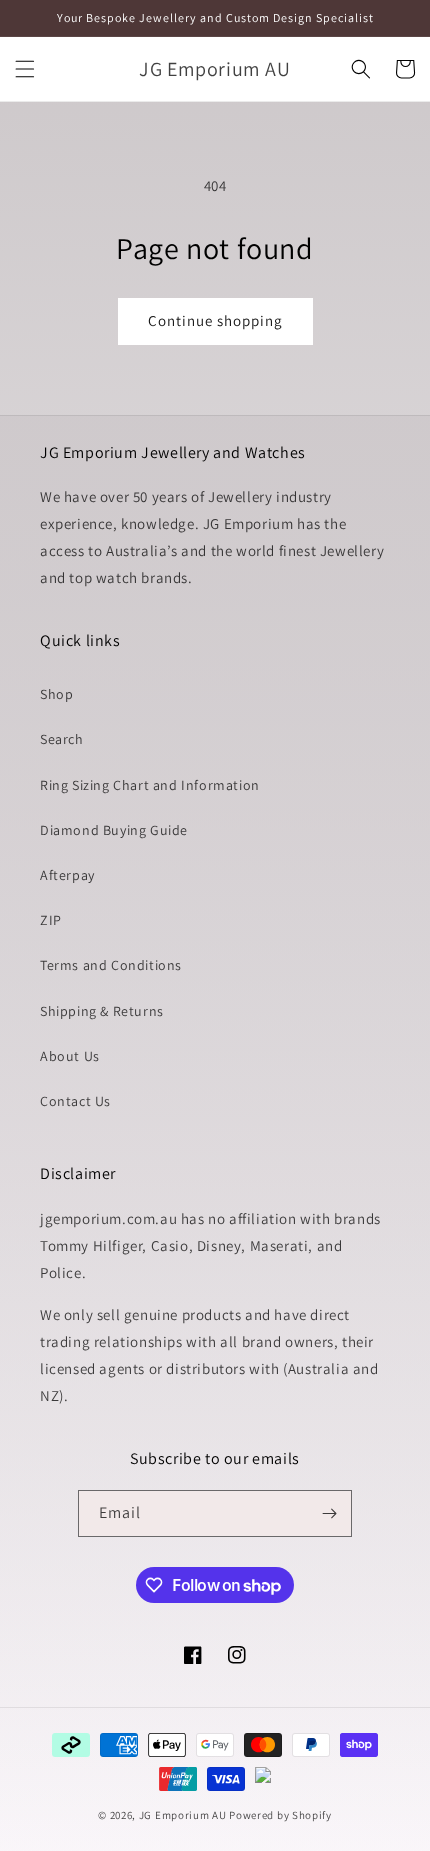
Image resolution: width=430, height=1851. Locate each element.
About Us (70, 1056)
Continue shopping (215, 320)
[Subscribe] (329, 1513)
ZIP (51, 920)
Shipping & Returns (102, 1011)
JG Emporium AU (183, 1815)
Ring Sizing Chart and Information (150, 785)
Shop (56, 694)
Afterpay (67, 875)
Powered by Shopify (280, 1815)
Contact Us (75, 1101)
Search (62, 739)
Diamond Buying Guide (114, 830)
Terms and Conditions (111, 965)
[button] (25, 69)
